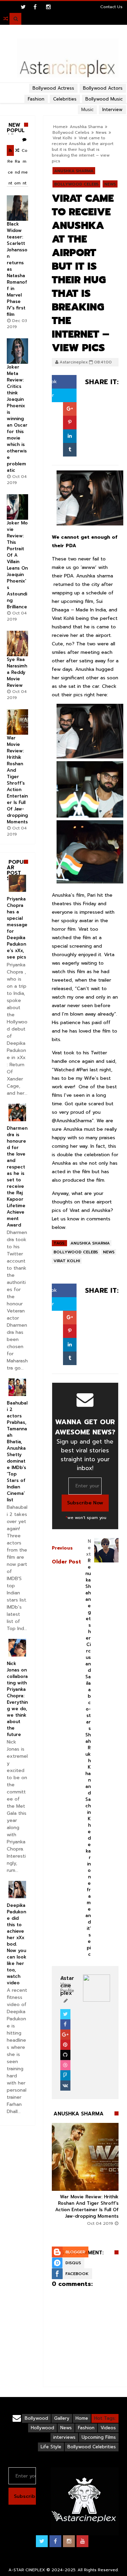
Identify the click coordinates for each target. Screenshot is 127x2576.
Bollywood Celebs (71, 132)
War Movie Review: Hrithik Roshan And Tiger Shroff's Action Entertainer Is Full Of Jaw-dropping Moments (87, 2206)
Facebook (77, 2274)
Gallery (62, 2418)
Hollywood (43, 2428)
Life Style (51, 2447)
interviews (64, 2437)
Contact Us (111, 7)
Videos (108, 2428)
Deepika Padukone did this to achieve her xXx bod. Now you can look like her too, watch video (17, 1944)
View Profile (67, 1988)
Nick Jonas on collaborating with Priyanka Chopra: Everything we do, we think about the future (17, 1699)
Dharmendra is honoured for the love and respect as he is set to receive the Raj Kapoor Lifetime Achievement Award (17, 1177)
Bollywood (36, 2418)
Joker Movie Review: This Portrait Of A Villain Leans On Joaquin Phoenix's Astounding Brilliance (17, 565)
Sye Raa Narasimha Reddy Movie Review (17, 672)
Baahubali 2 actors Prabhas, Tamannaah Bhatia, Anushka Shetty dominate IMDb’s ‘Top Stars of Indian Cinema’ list (17, 1451)
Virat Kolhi (62, 138)
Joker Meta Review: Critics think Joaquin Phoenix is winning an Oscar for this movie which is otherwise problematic (17, 419)
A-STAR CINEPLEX (27, 2570)
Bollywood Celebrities (92, 2447)
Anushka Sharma (74, 171)
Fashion (86, 2428)
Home (82, 2418)
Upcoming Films (99, 2437)
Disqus (73, 2263)
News (101, 132)
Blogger (75, 2252)
